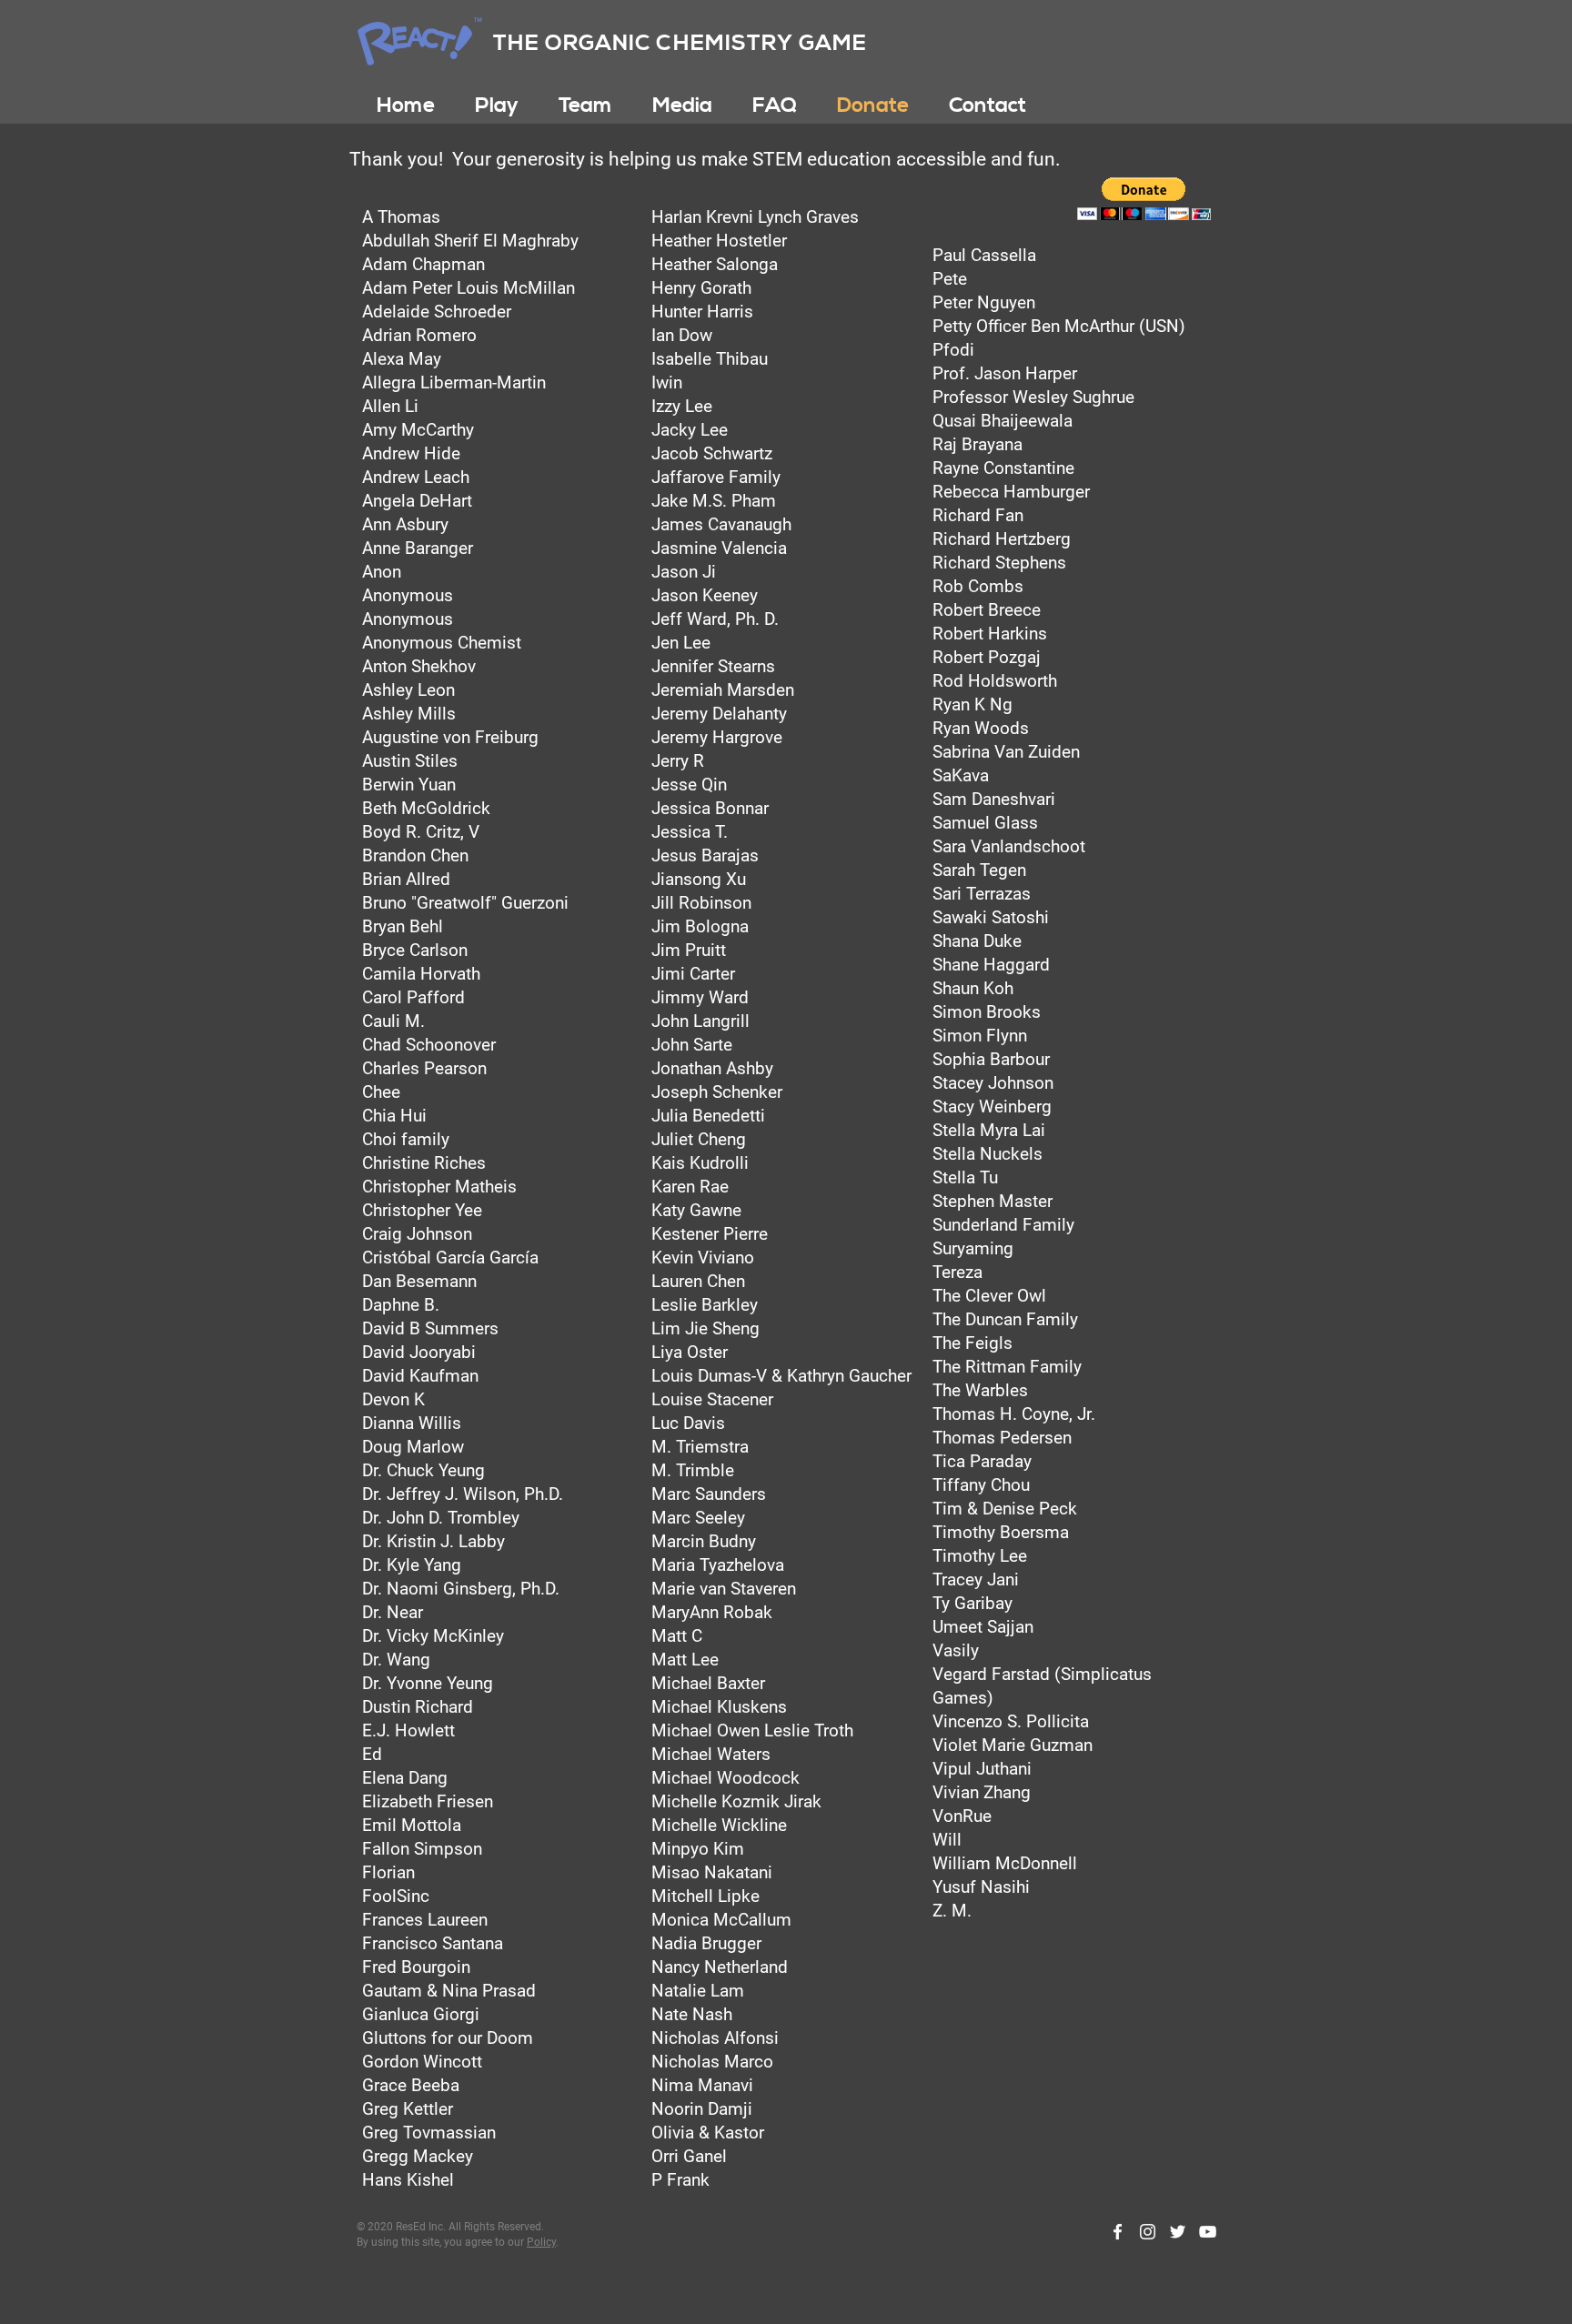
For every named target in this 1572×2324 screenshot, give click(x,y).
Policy (541, 2242)
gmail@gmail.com (688, 2232)
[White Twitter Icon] (1178, 2232)
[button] (497, 106)
